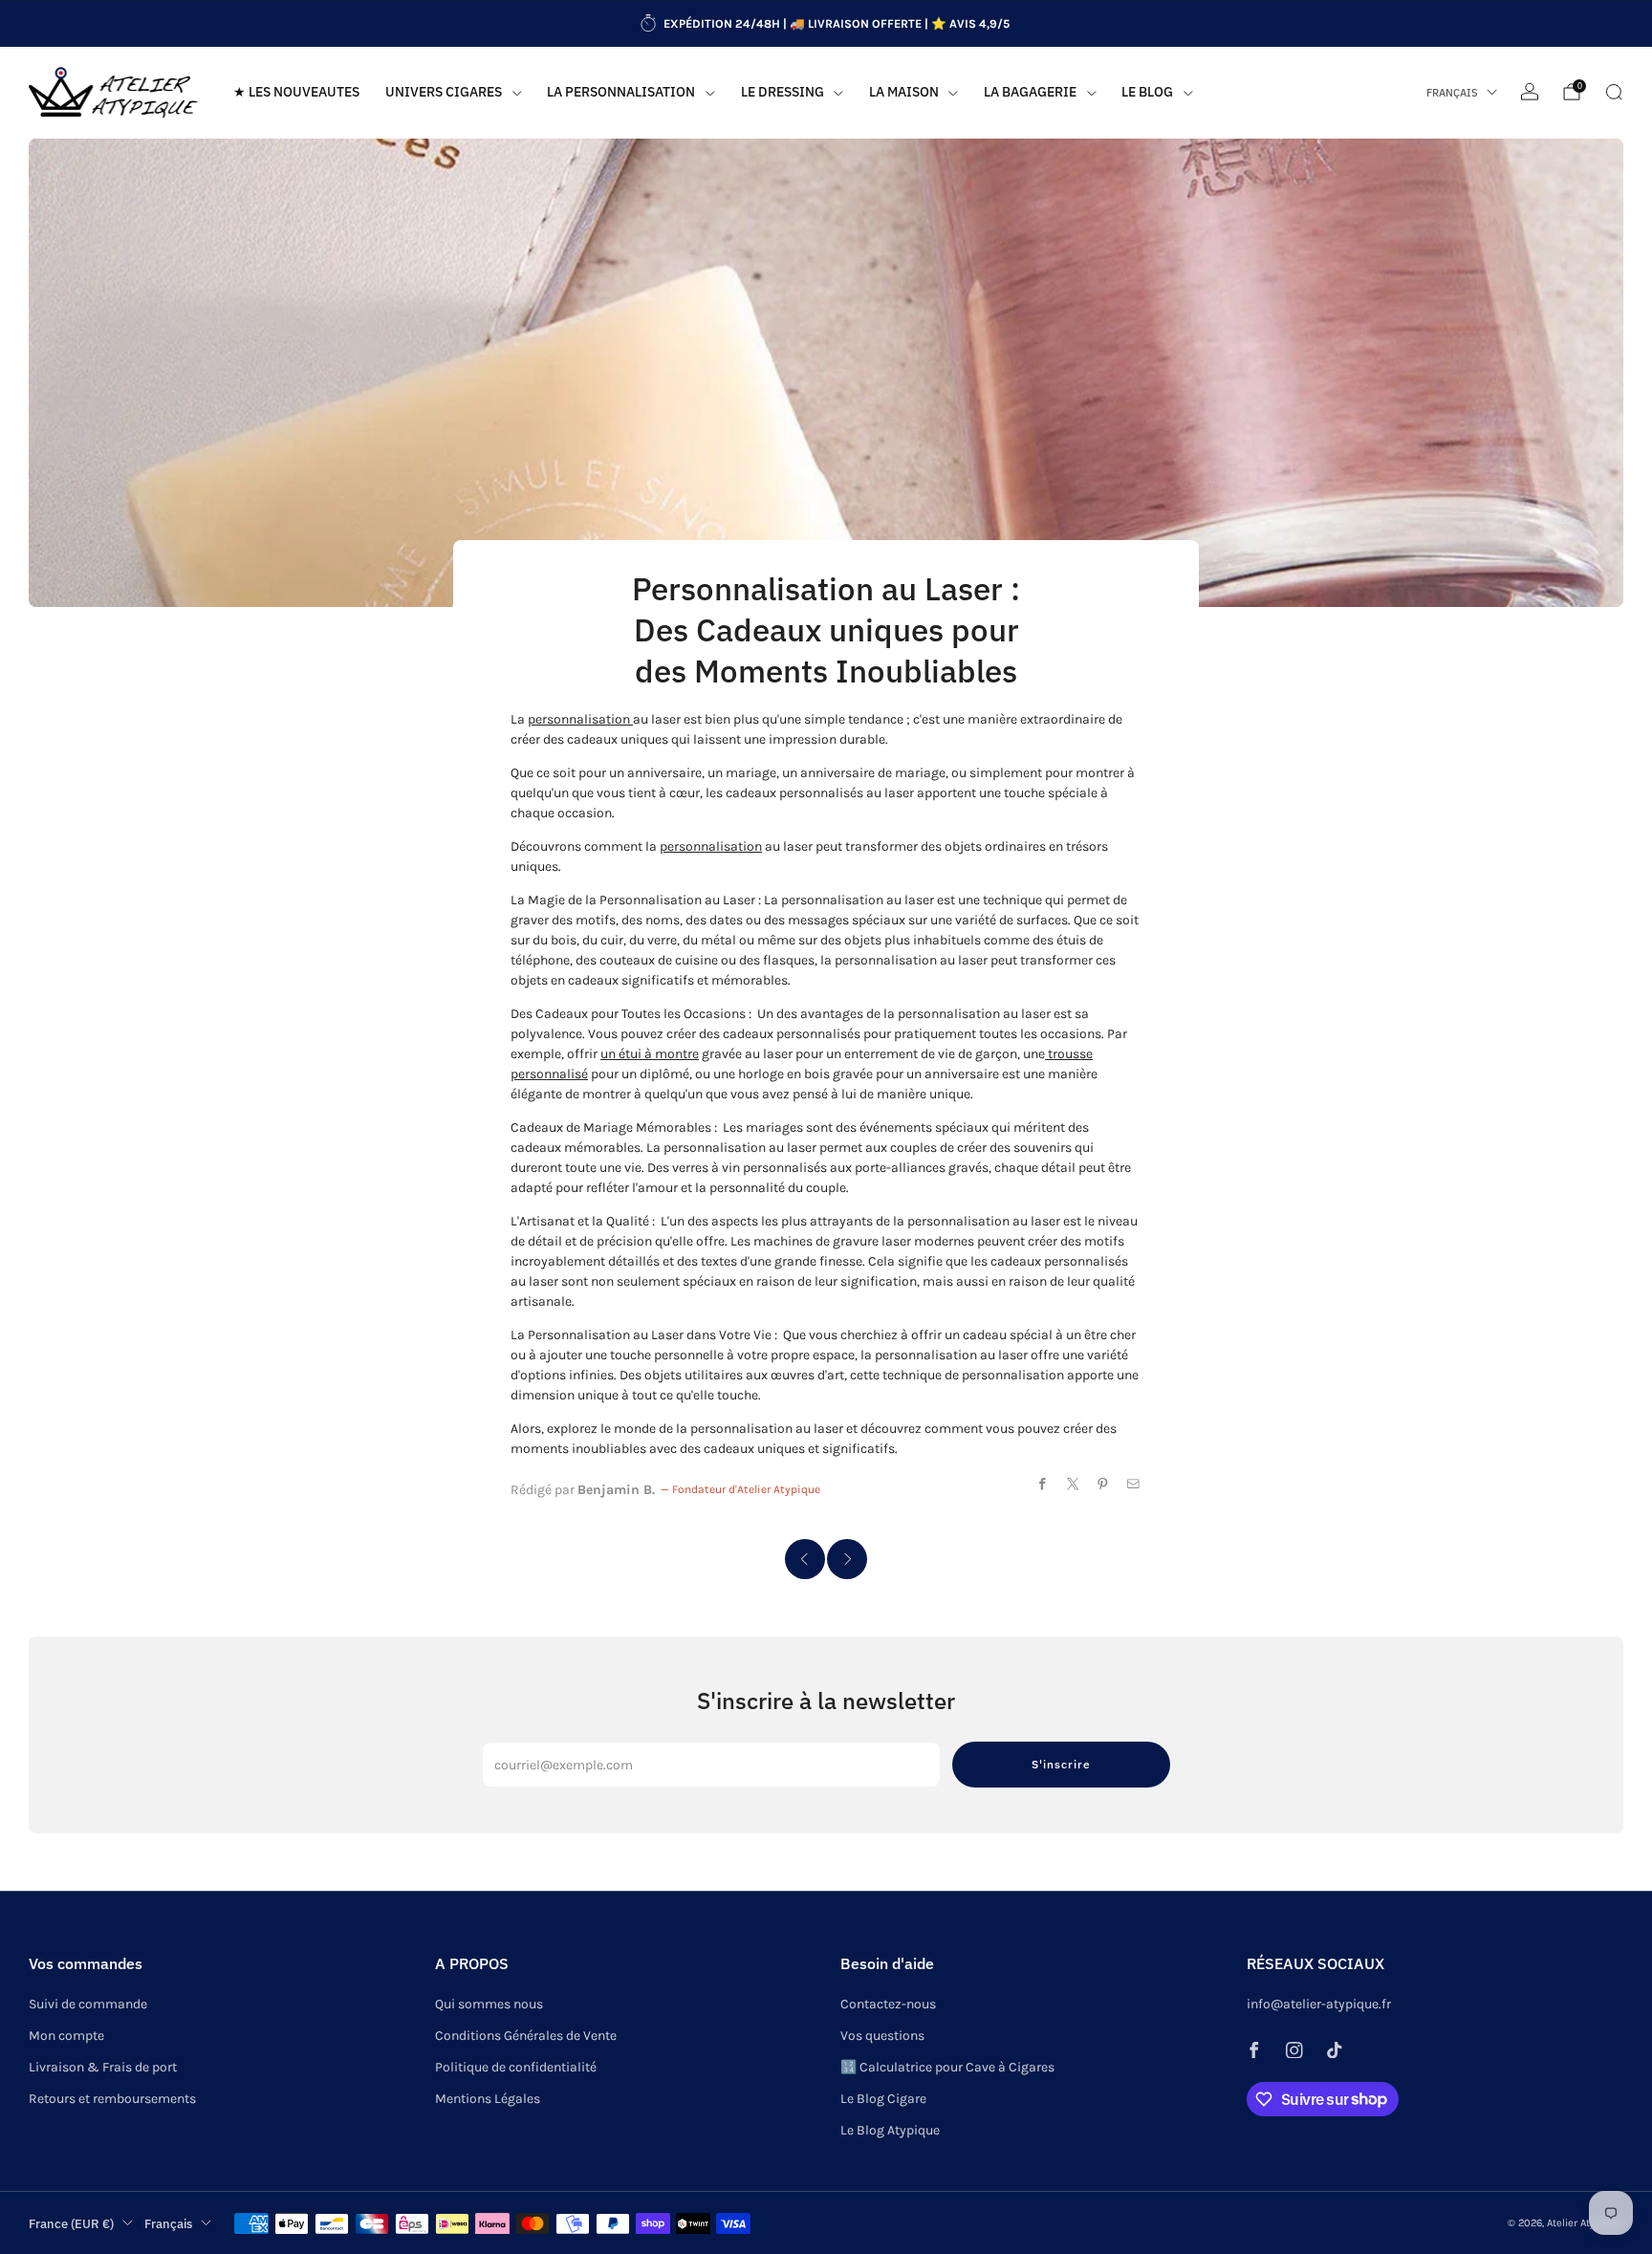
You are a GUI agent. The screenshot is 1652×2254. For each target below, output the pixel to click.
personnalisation (580, 719)
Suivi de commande (88, 2004)
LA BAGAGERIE (1030, 92)
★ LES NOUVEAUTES (296, 92)
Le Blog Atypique (890, 2130)
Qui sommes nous (489, 2004)
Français (1452, 93)
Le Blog (1147, 92)
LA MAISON (904, 92)
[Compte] (1530, 92)
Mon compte (66, 2036)
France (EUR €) (71, 2223)
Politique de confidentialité (516, 2067)
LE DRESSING (783, 92)
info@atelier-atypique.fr (1319, 2004)
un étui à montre (650, 1054)
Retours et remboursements (112, 2099)
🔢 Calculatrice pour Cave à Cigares (947, 2067)
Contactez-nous (888, 2004)
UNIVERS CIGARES (444, 92)
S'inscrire (1061, 1764)
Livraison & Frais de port (103, 2067)
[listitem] (826, 24)
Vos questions (882, 2036)
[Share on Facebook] (1043, 1485)
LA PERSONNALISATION (621, 92)
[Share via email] (1134, 1485)
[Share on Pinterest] (1103, 1485)
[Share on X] (1074, 1485)
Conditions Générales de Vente (526, 2036)
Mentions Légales (488, 2099)
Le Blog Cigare (883, 2099)
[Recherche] (1614, 92)
